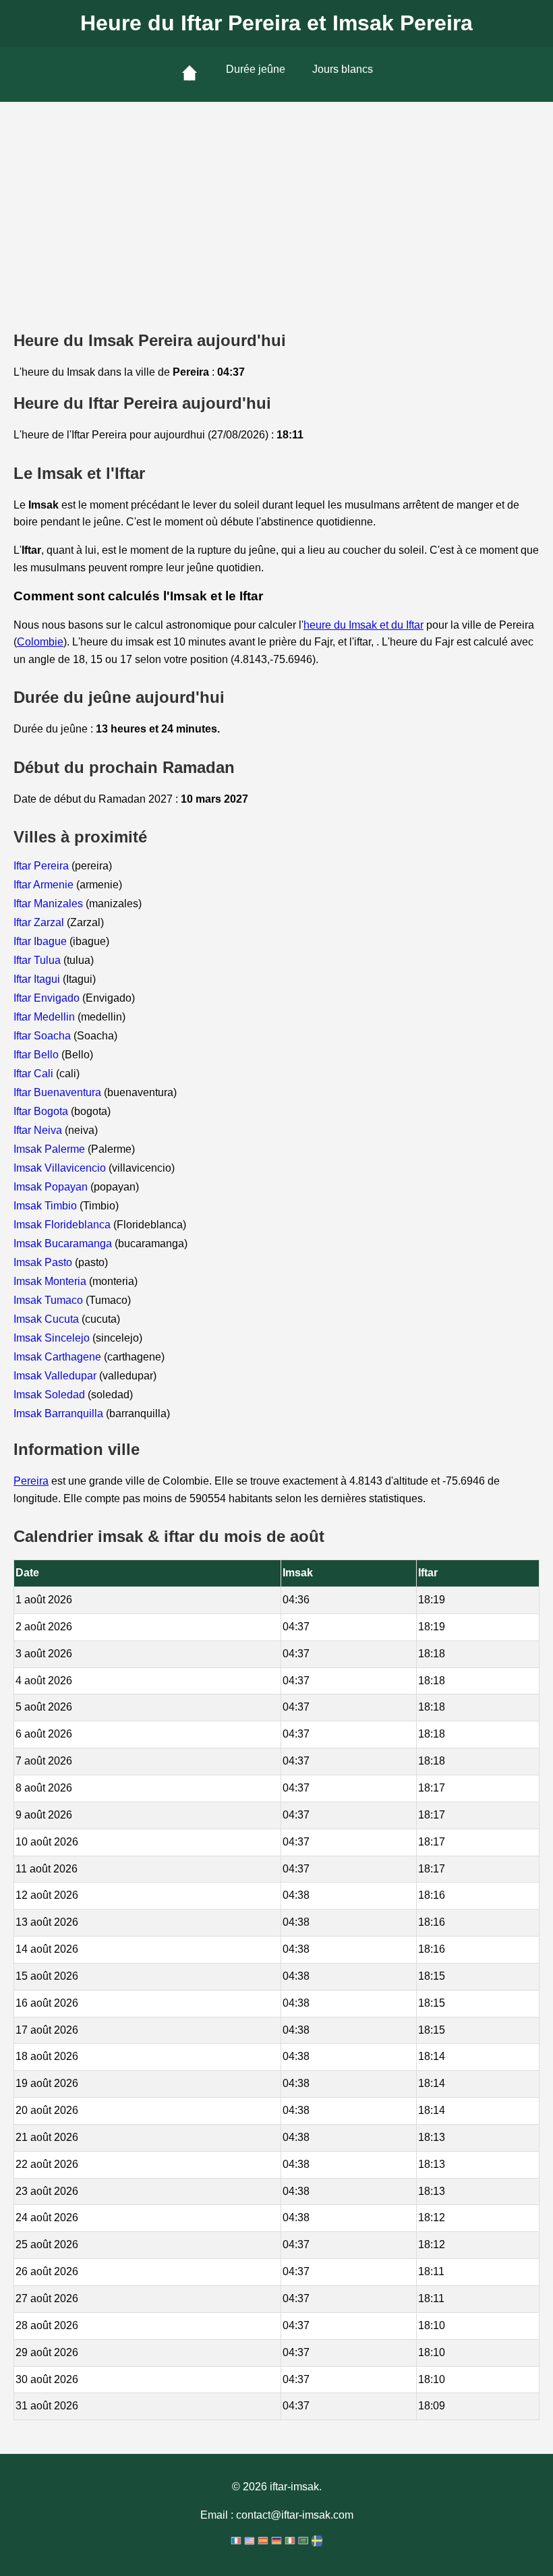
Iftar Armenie (45, 885)
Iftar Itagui (38, 979)
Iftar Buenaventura (59, 1092)
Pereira (31, 1481)
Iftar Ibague (41, 941)
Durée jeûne (256, 69)
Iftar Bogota (42, 1111)
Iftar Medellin (46, 1017)
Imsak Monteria (51, 1281)
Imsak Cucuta (48, 1319)
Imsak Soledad (51, 1395)
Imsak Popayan (52, 1187)
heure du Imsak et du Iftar (363, 625)
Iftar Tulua (38, 960)
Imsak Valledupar (56, 1376)
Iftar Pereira (42, 866)
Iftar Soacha (43, 1036)
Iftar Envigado (48, 998)
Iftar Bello (37, 1055)
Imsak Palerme (51, 1149)
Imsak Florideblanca (63, 1225)
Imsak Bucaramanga (64, 1243)
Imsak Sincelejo (53, 1338)
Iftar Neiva (39, 1130)
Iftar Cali (35, 1074)
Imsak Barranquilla (60, 1413)
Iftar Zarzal (40, 922)
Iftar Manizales (50, 904)
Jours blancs (343, 69)
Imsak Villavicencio (61, 1168)
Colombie (40, 642)
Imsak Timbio (47, 1206)
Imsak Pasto (44, 1262)
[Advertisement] (276, 203)
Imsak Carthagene (59, 1357)
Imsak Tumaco (50, 1300)
